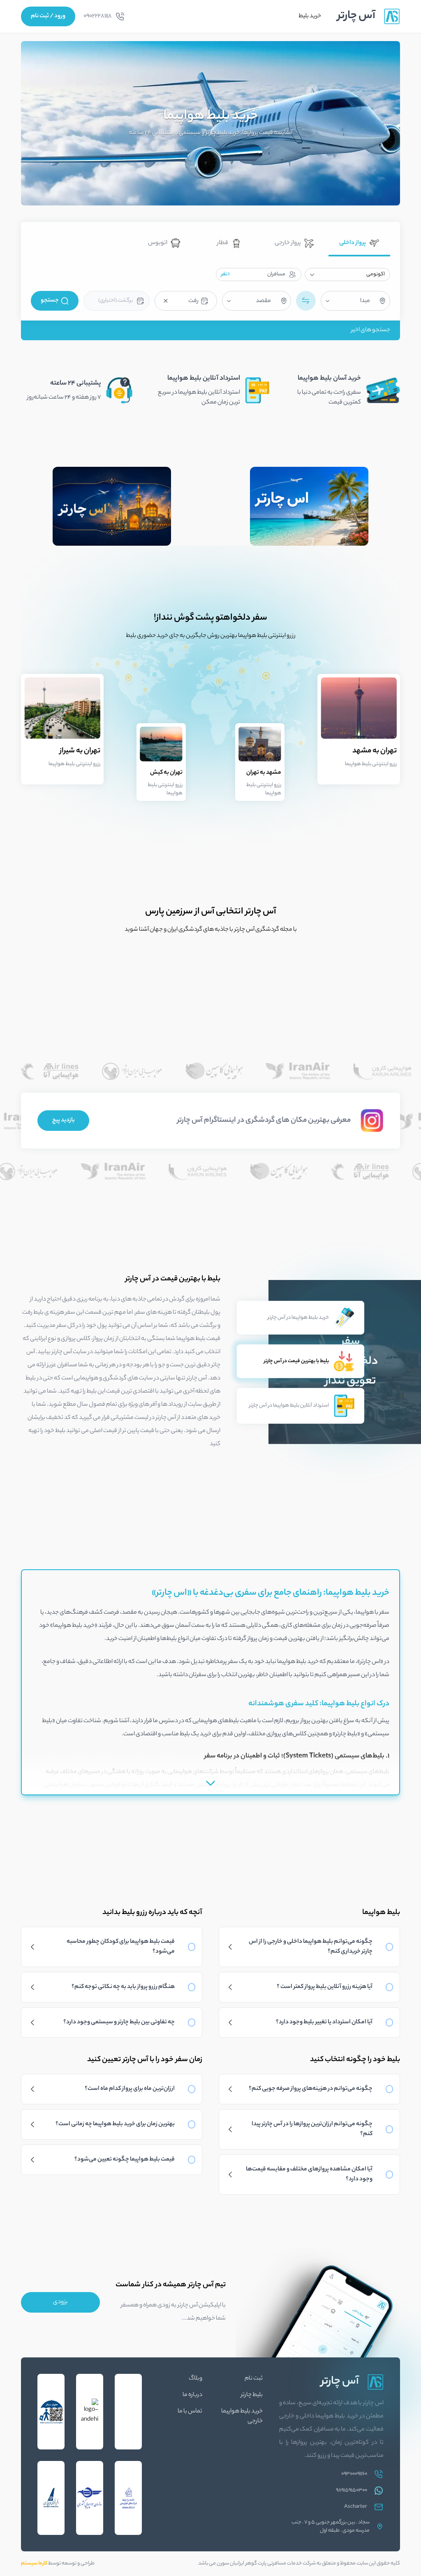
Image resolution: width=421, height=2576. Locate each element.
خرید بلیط (310, 16)
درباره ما (192, 2395)
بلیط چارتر (252, 2395)
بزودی (60, 2302)
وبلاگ (195, 2379)
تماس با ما (190, 2412)
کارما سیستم (34, 2563)
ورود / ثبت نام (48, 16)
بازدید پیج (64, 1121)
